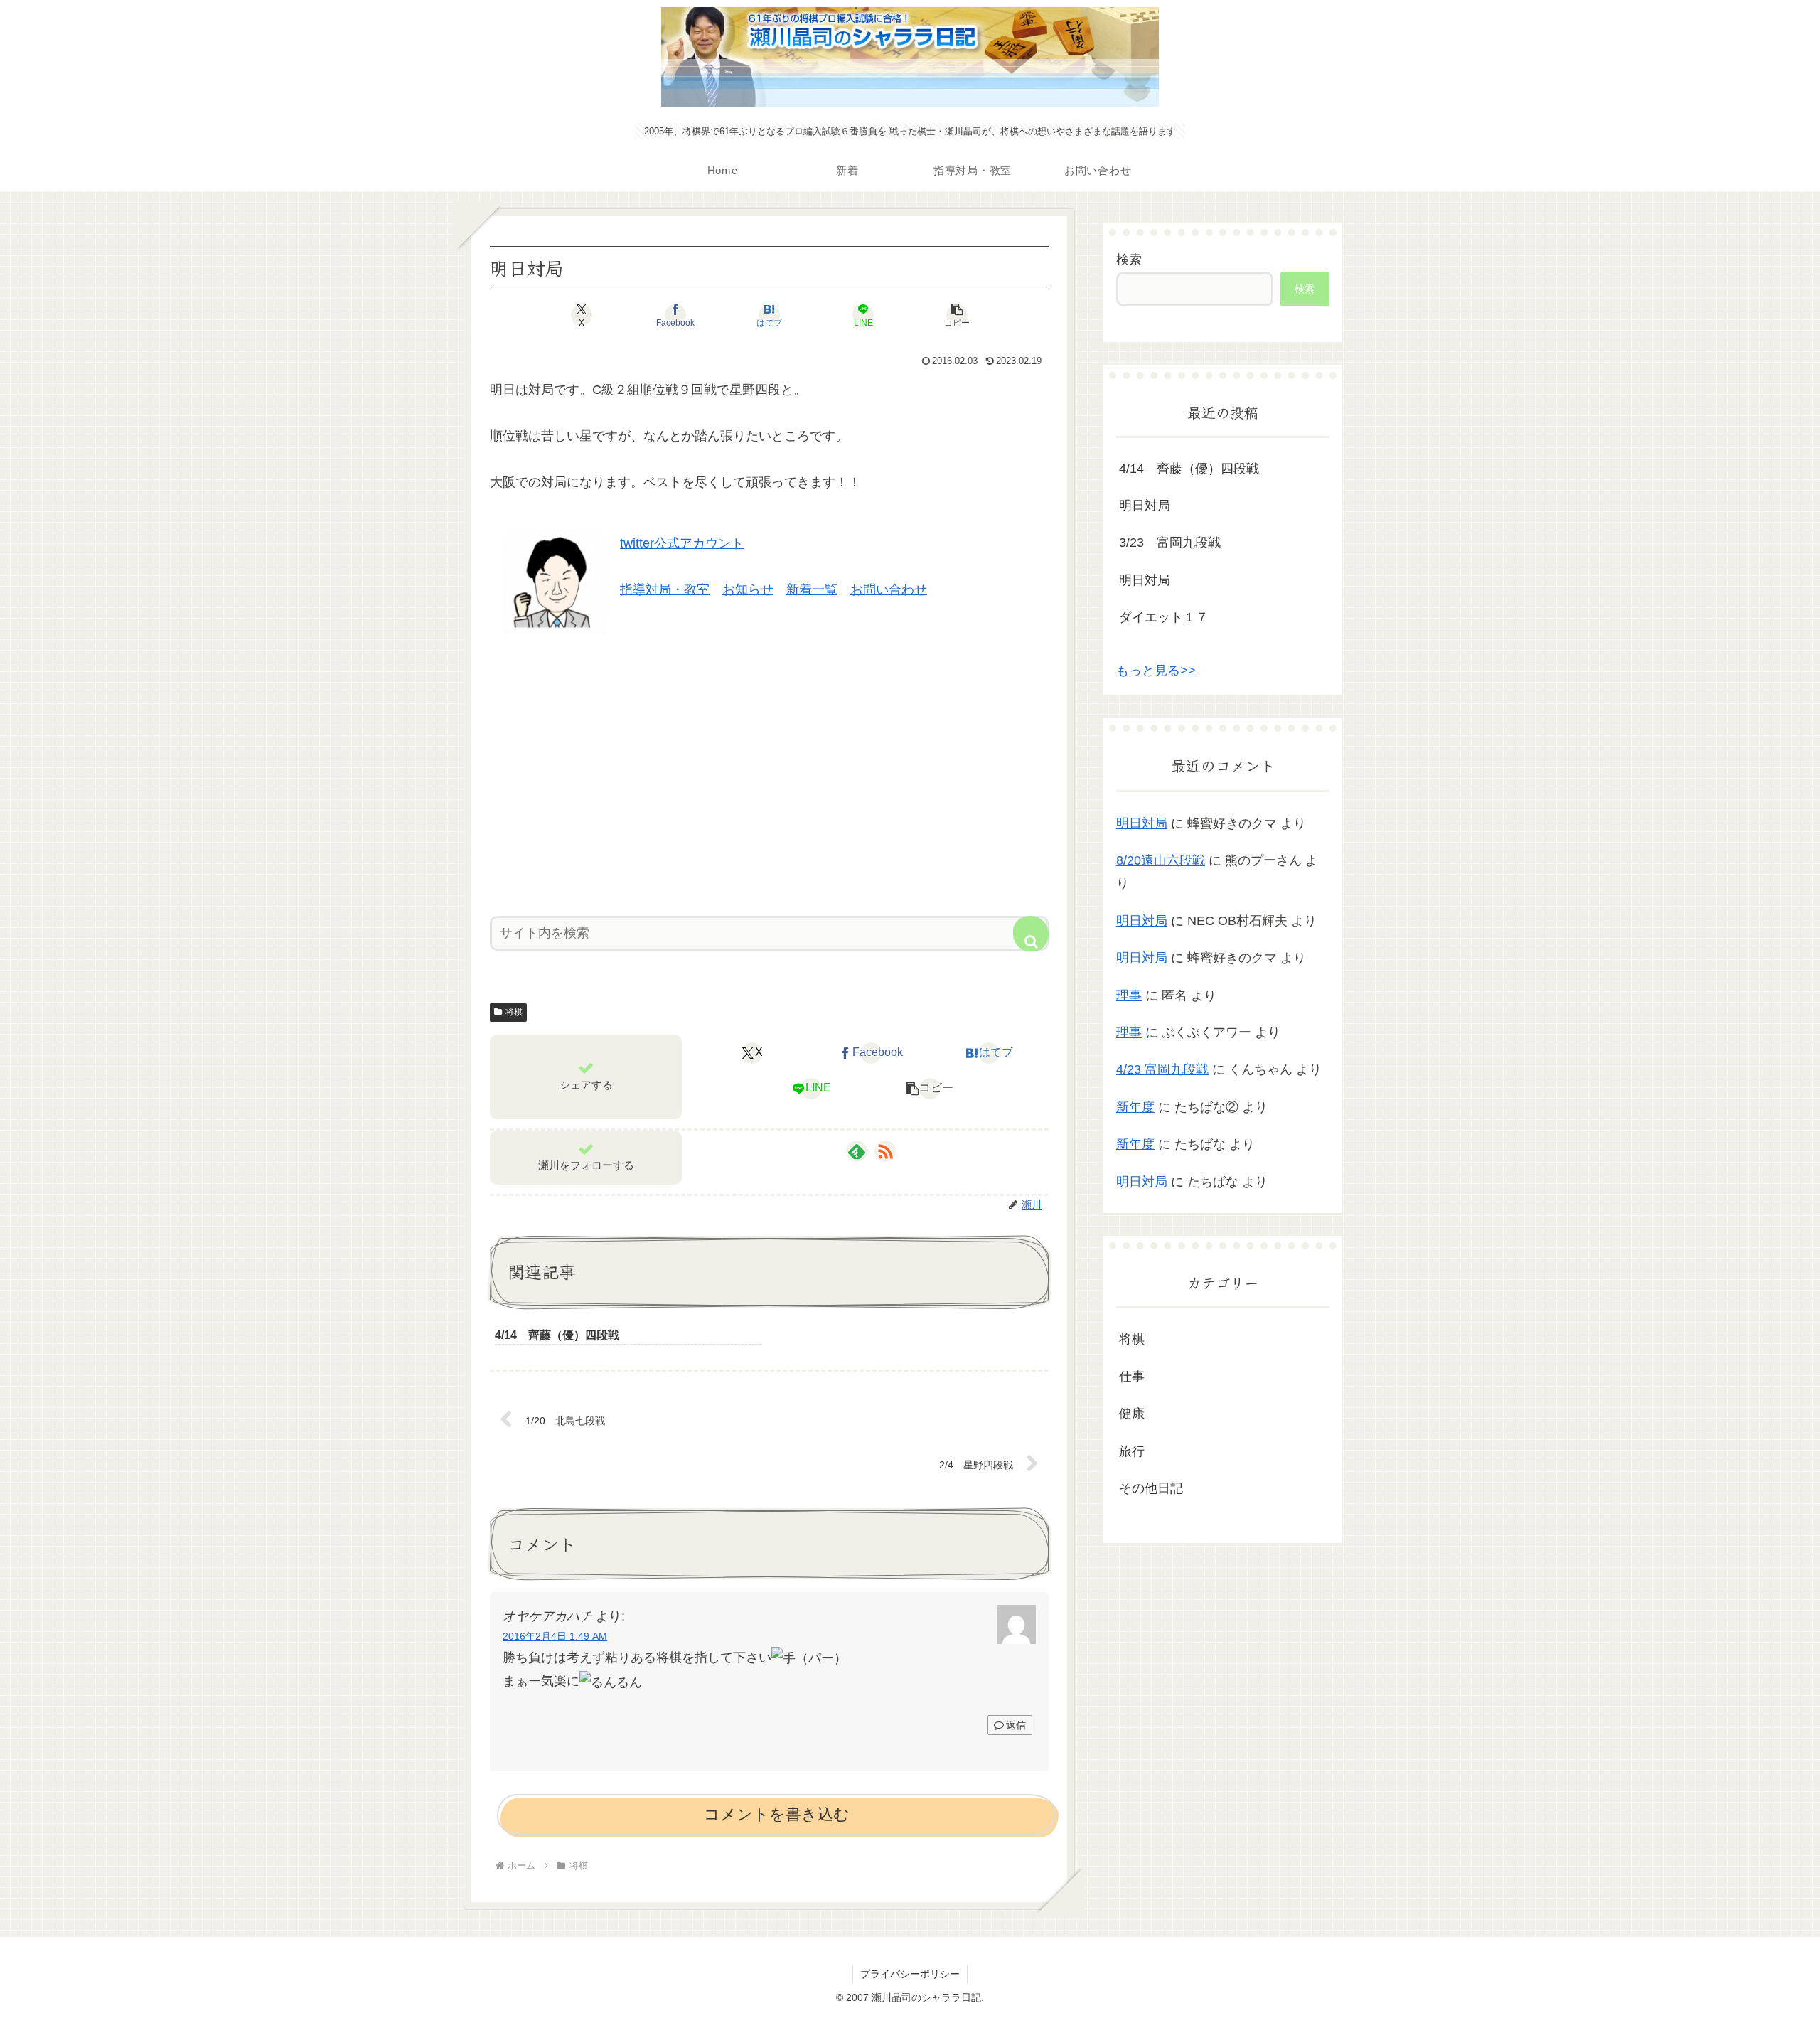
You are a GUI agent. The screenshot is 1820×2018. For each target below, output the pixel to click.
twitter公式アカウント (682, 543)
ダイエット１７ (1164, 617)
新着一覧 (812, 589)
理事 (1129, 995)
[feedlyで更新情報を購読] (857, 1151)
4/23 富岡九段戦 (1162, 1069)
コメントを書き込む (777, 1814)
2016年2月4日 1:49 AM (555, 1636)
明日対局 (1145, 506)
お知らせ (748, 589)
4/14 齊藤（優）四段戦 (1189, 469)
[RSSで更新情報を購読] (885, 1151)
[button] (957, 315)
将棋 (514, 1012)
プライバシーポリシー (910, 1974)
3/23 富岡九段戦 (1170, 543)
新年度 (1135, 1107)
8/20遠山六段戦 (1161, 860)
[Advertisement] (769, 770)
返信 (1016, 1725)
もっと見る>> (1156, 671)
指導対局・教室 (665, 589)
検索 (1129, 260)
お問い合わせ (889, 589)
